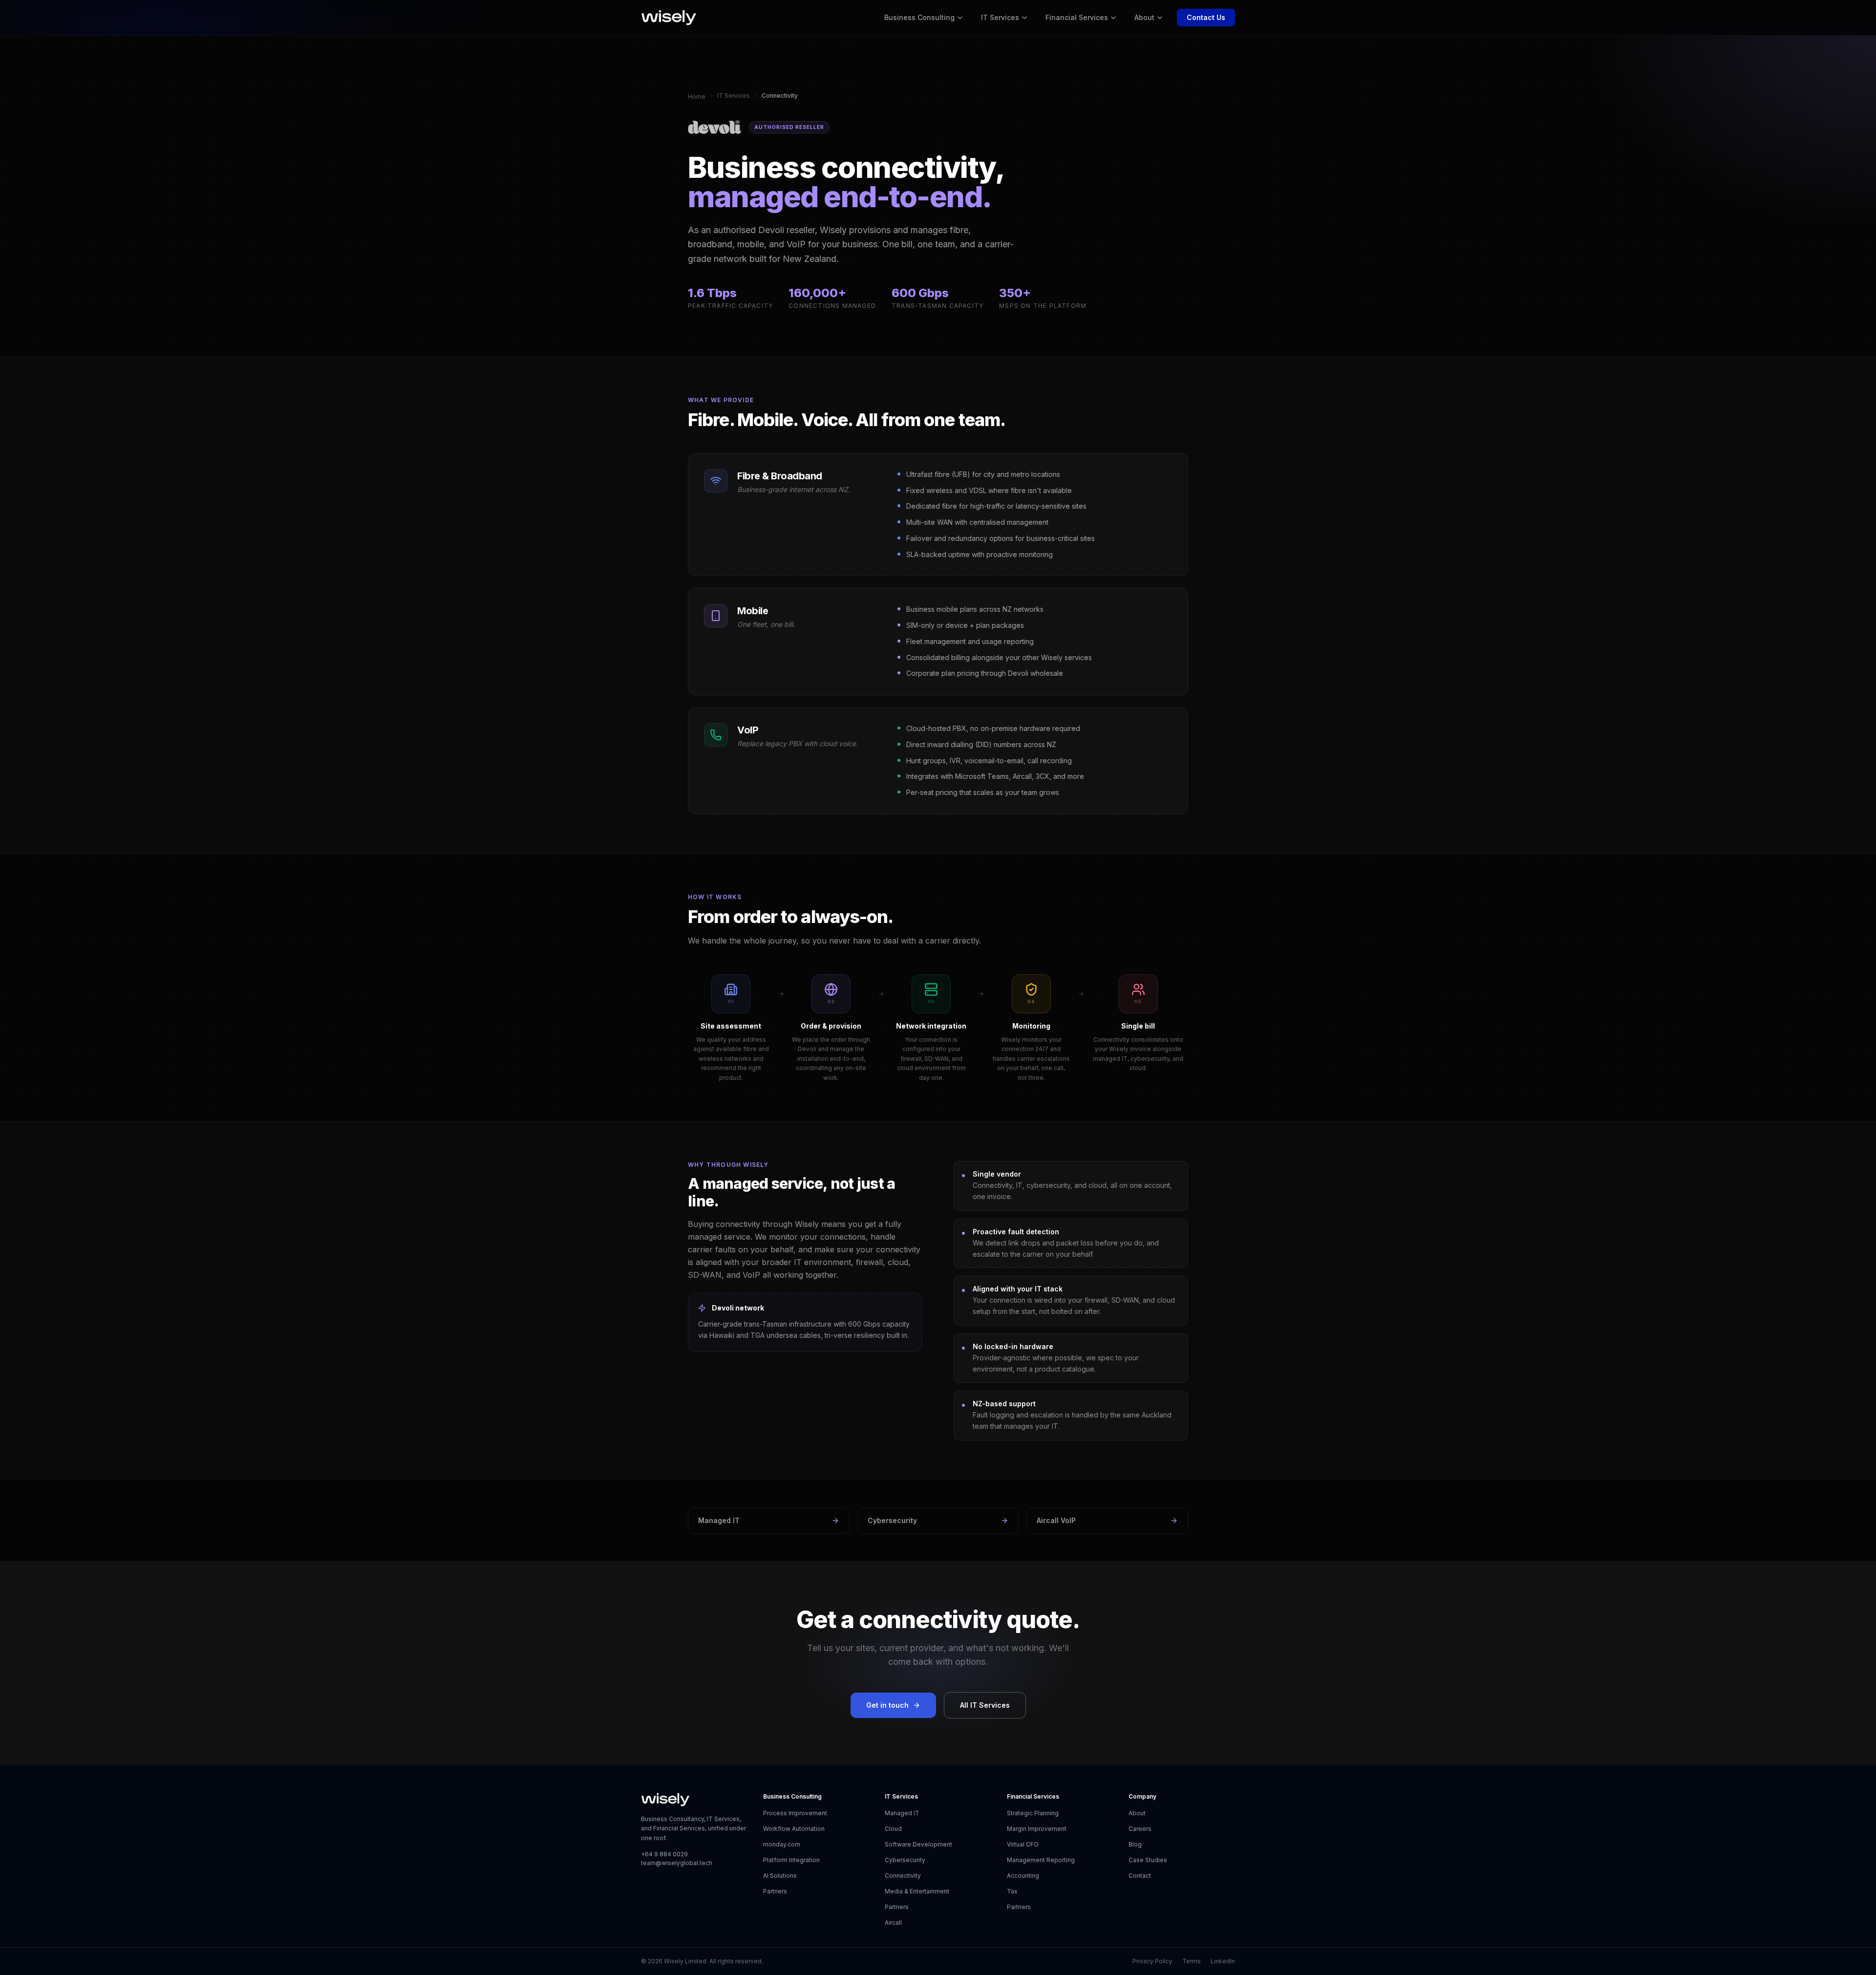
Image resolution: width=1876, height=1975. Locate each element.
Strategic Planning (1033, 1813)
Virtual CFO (1023, 1844)
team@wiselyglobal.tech (677, 1863)
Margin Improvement (1037, 1829)
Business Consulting (919, 17)
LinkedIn (1223, 1961)
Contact (1140, 1876)
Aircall (893, 1922)
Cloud (893, 1829)
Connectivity (903, 1876)
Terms (1192, 1961)
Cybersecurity (892, 1520)
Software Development (918, 1844)
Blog (1135, 1844)
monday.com (782, 1844)
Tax (1012, 1891)
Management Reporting (1041, 1860)
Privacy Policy (1152, 1961)
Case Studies (1148, 1860)
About (1144, 17)
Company (1142, 1796)
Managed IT (719, 1520)
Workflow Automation (794, 1829)
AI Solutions (780, 1876)
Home (697, 97)
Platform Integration (791, 1860)
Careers (1140, 1829)
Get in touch (887, 1705)
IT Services (1000, 17)
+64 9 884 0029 (664, 1854)
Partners (775, 1891)
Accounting (1023, 1876)
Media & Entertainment (917, 1891)
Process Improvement (795, 1813)
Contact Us (1206, 17)
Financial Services (1077, 17)
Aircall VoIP (1056, 1520)
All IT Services (985, 1705)
